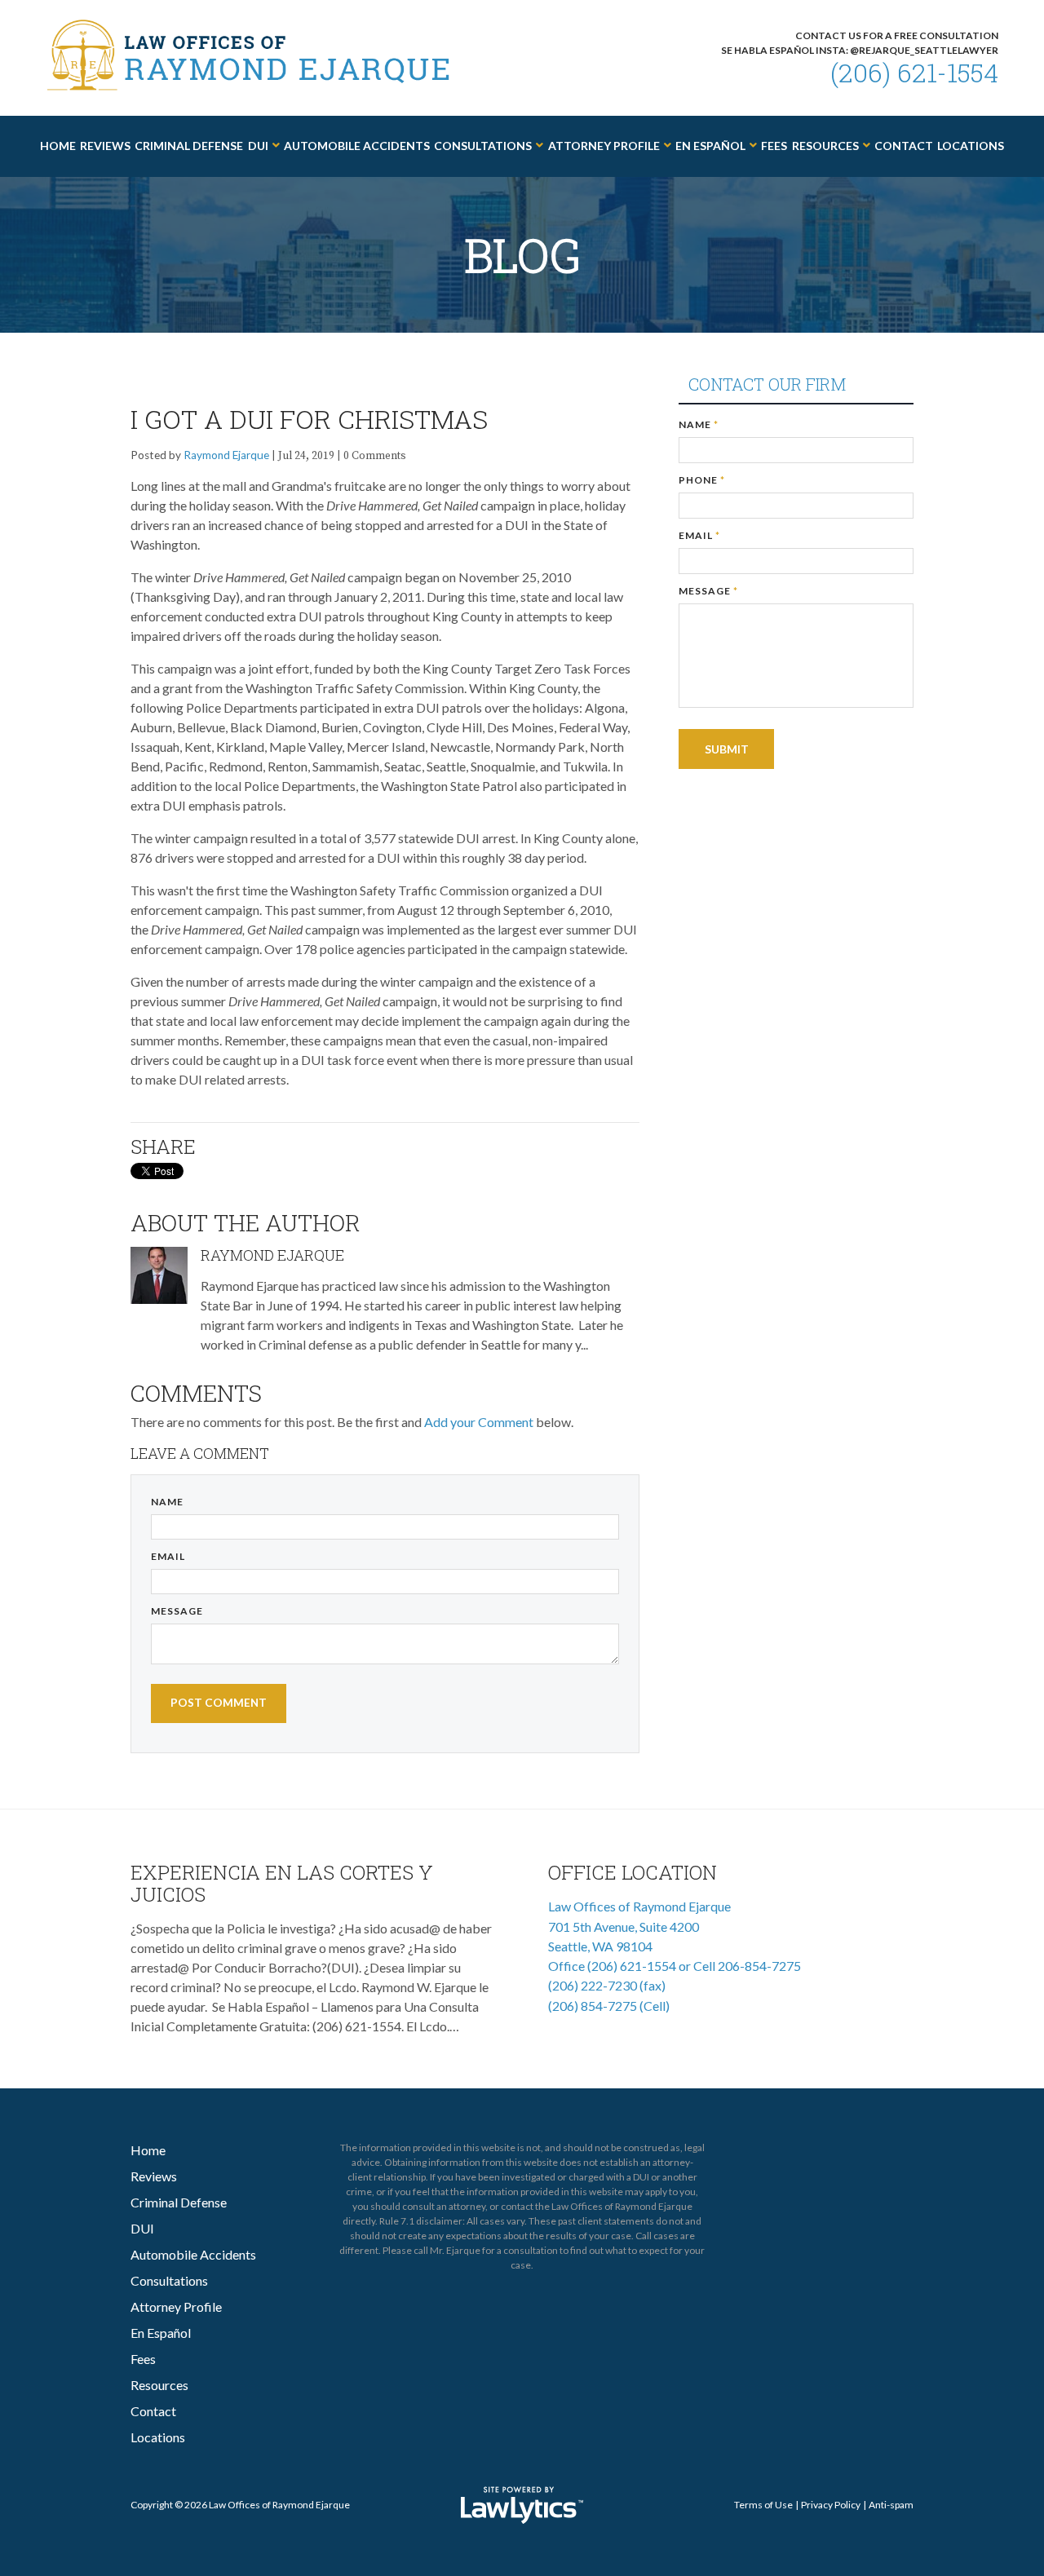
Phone (702, 480)
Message (177, 1611)
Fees (774, 146)
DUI (258, 146)
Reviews (105, 146)
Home (58, 146)
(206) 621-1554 (914, 72)
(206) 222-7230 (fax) (607, 1985)
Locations (971, 146)
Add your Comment (479, 1422)
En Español (710, 146)
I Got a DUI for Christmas (309, 419)
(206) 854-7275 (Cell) (609, 2006)
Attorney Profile (604, 146)
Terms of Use (763, 2505)
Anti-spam (891, 2505)
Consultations (483, 146)
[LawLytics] (522, 2505)
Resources (825, 146)
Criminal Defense (189, 146)
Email (168, 1556)
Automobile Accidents (357, 146)
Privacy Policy (831, 2505)
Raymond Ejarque (226, 455)
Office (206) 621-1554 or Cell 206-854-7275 (675, 1966)
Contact (904, 146)
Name (167, 1502)
